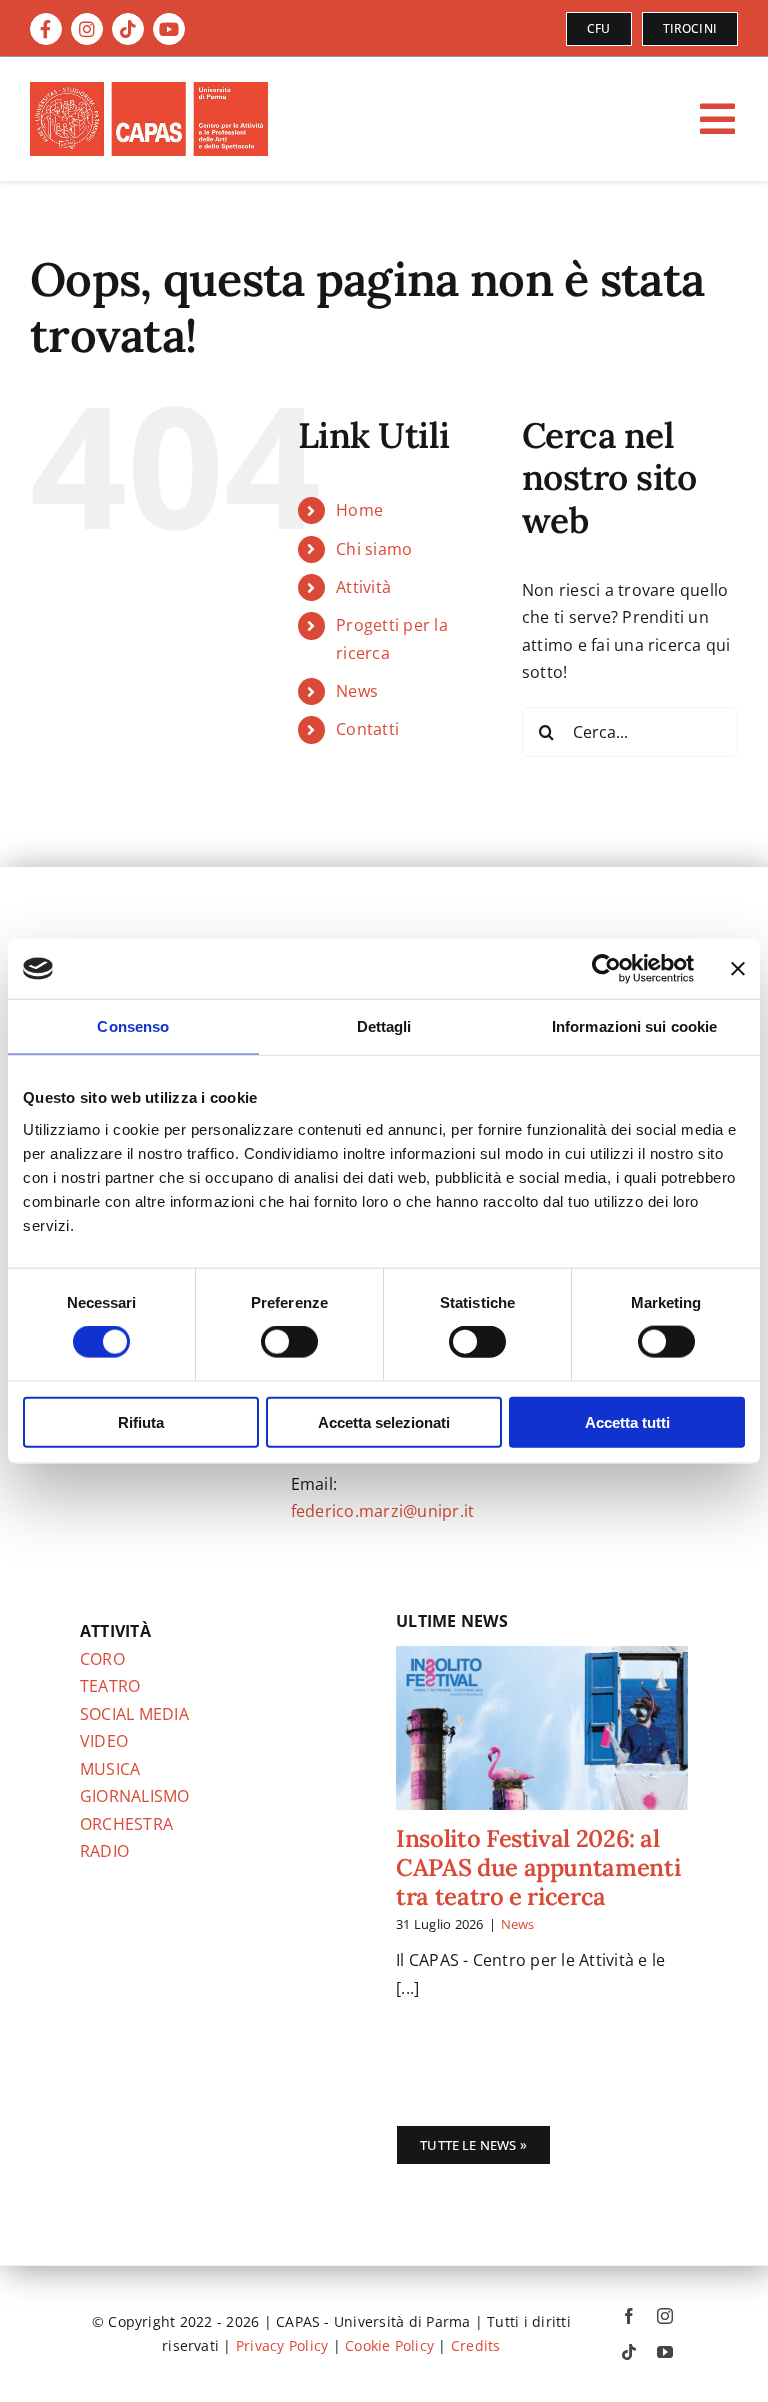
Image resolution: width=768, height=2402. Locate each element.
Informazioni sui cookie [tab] (634, 1026)
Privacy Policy (282, 2345)
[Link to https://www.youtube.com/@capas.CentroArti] (169, 29)
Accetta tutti (627, 1421)
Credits (476, 2345)
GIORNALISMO (135, 1796)
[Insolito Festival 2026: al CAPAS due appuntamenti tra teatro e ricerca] (542, 1728)
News (357, 691)
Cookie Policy (389, 2345)
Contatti (367, 729)
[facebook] (629, 2316)
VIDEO (104, 1741)
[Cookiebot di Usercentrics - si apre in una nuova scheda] (606, 969)
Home (359, 510)
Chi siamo (374, 549)
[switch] (289, 1342)
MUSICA (110, 1769)
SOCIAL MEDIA (134, 1714)
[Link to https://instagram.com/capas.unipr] (87, 29)
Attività (363, 587)
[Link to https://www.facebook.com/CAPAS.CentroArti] (46, 29)
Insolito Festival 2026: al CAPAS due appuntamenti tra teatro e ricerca (538, 1867)
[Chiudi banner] (738, 969)
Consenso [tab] (133, 1026)
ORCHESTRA (126, 1824)
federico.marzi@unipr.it (383, 1511)
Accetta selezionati (384, 1421)
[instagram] (665, 2316)
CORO (102, 1659)
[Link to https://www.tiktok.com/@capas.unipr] (128, 29)
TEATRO (110, 1686)
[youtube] (665, 2352)
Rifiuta (141, 1421)
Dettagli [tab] (384, 1026)
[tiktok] (629, 2352)
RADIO (104, 1851)
